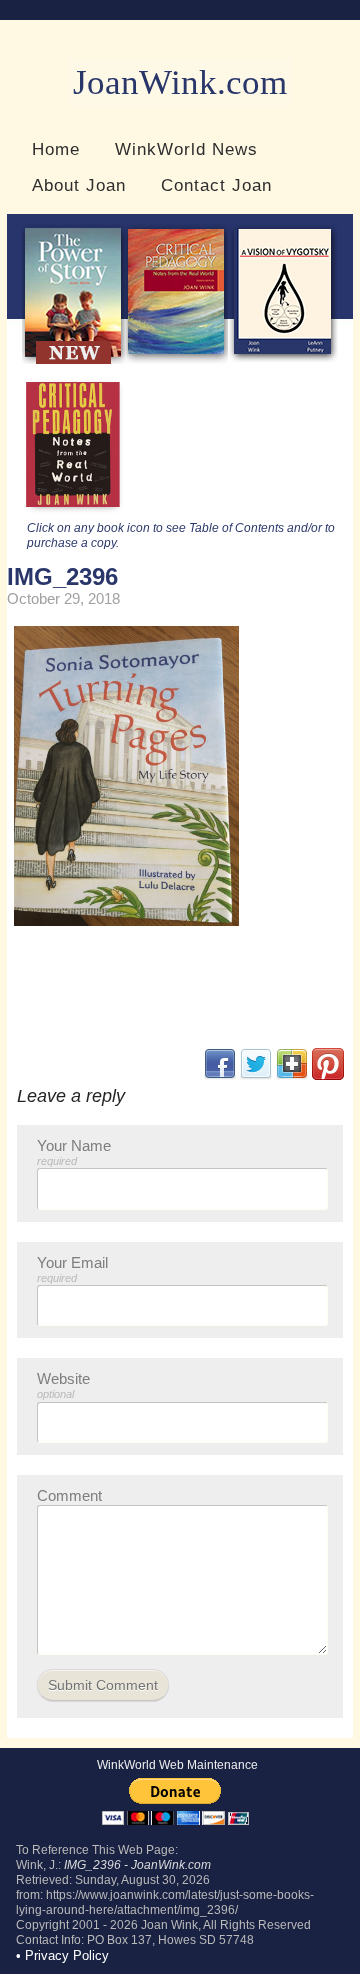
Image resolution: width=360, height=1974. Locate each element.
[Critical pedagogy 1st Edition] (73, 512)
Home (56, 149)
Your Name (74, 1152)
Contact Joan (216, 185)
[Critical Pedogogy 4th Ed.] (176, 359)
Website (63, 1385)
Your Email (72, 1269)
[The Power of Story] (73, 359)
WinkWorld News (186, 149)
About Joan (79, 185)
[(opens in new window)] (328, 1075)
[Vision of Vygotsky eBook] (283, 359)
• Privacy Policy (62, 1955)
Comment (69, 1495)
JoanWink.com (180, 82)
